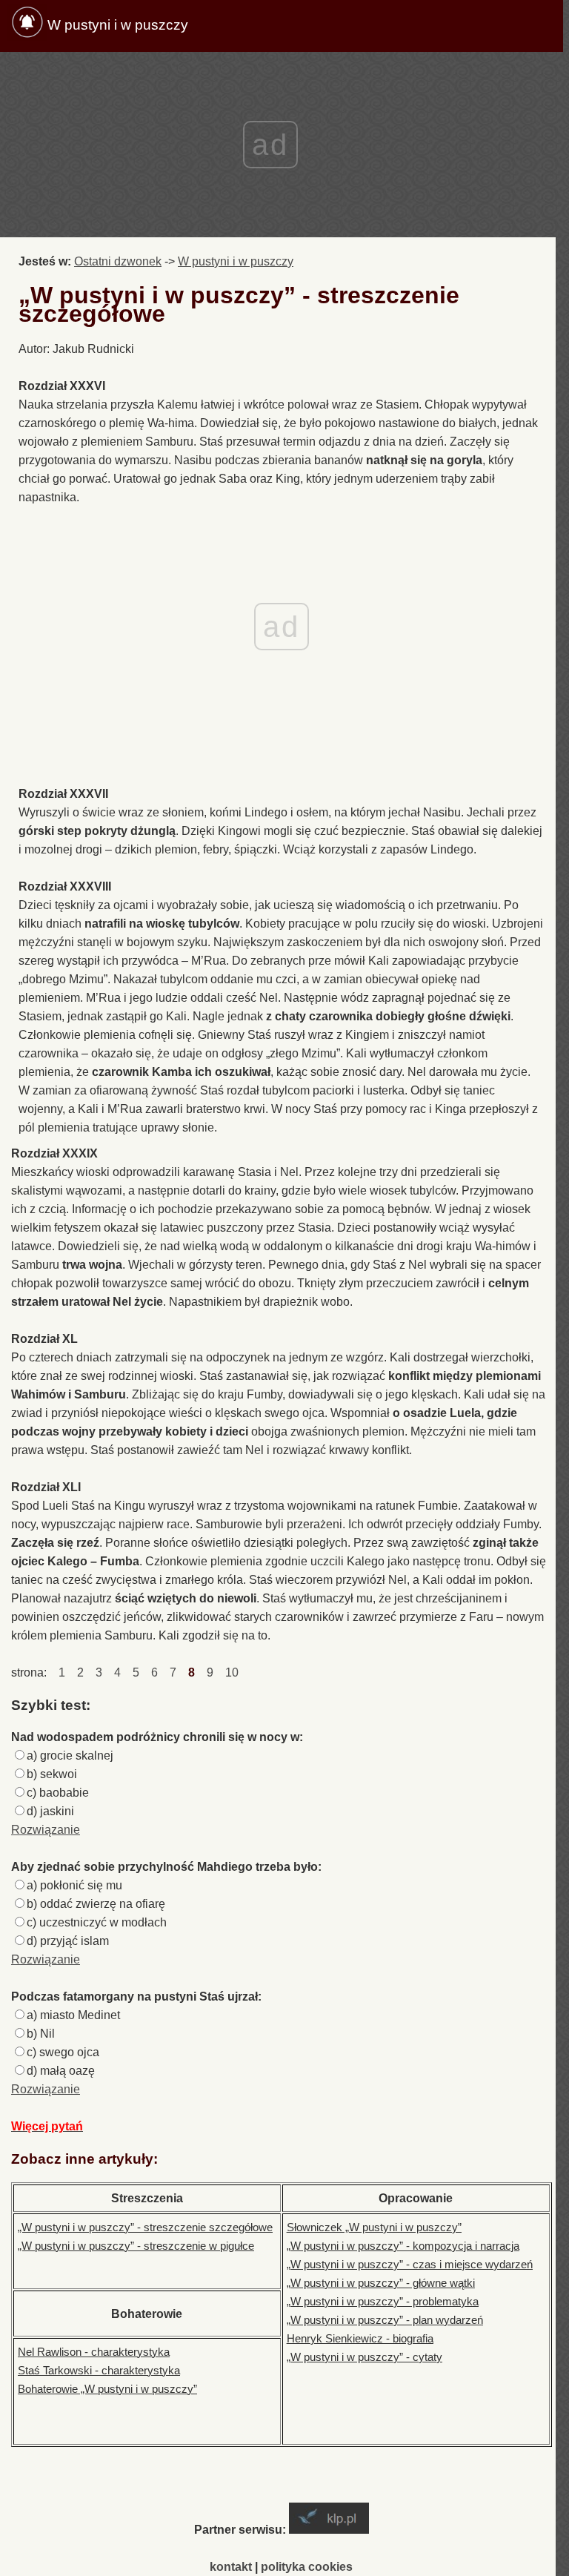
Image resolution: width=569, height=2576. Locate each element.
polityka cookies (307, 2567)
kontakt (231, 2567)
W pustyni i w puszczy (118, 25)
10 (232, 1672)
